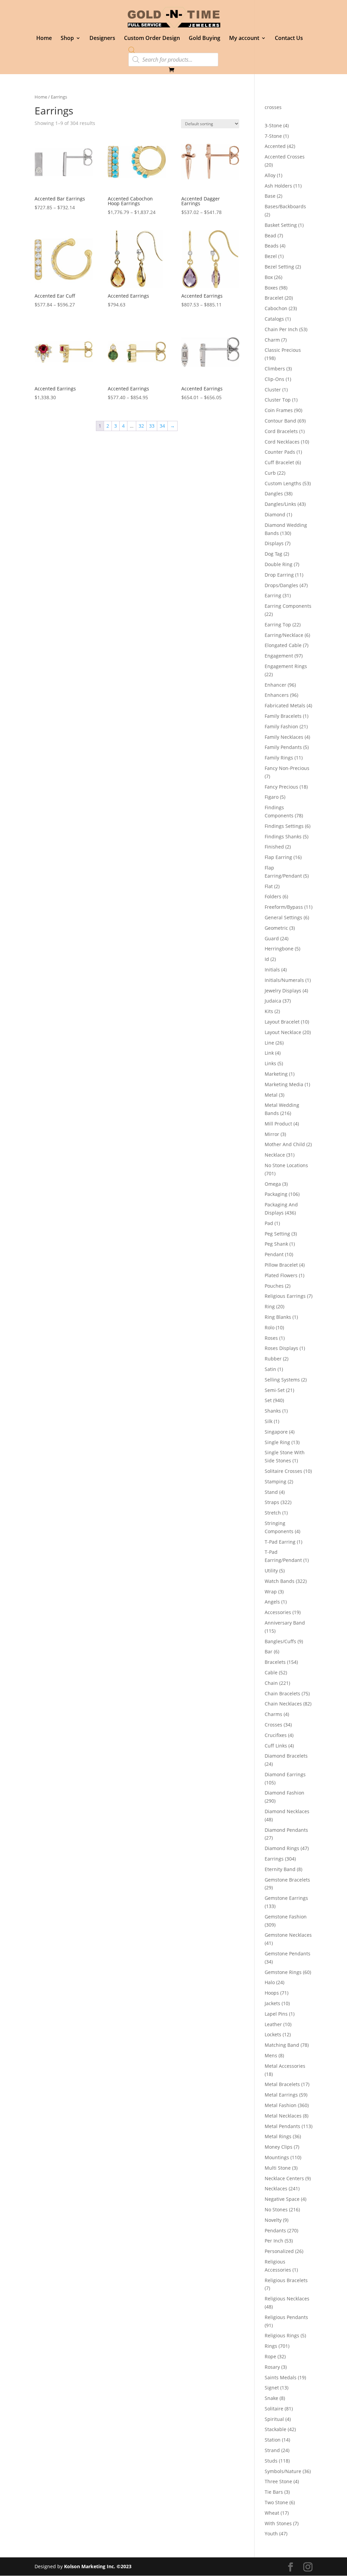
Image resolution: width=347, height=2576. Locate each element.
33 (152, 426)
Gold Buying (205, 39)
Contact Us (289, 39)
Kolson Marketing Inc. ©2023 (98, 2566)
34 (162, 426)
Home (44, 39)
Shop (67, 39)
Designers (102, 39)
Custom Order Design (152, 39)
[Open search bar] (132, 50)
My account (244, 39)
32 (141, 426)
